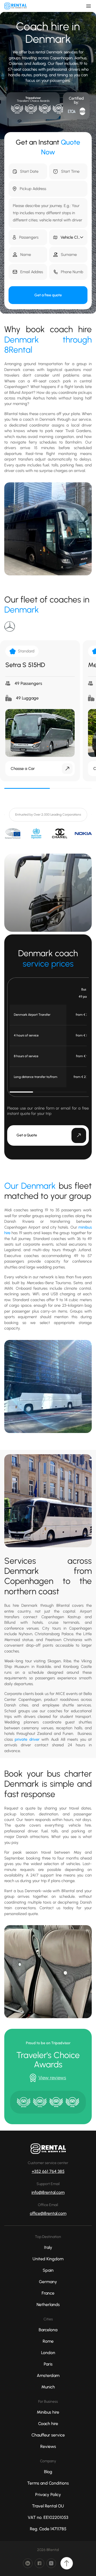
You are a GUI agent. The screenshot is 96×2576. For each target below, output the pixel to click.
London (48, 2353)
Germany (48, 2282)
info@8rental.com (48, 2192)
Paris (48, 2364)
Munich (48, 2387)
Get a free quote (48, 295)
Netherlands (48, 2305)
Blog (48, 2472)
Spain (48, 2270)
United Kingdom (48, 2259)
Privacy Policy (48, 2495)
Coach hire (48, 2424)
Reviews (48, 2446)
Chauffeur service (48, 2435)
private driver (27, 1739)
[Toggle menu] (89, 6)
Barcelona (48, 2330)
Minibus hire (48, 2412)
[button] (68, 237)
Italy (48, 2247)
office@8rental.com (48, 2213)
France (48, 2293)
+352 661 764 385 (48, 2171)
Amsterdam (48, 2375)
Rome (48, 2341)
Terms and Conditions (48, 2483)
